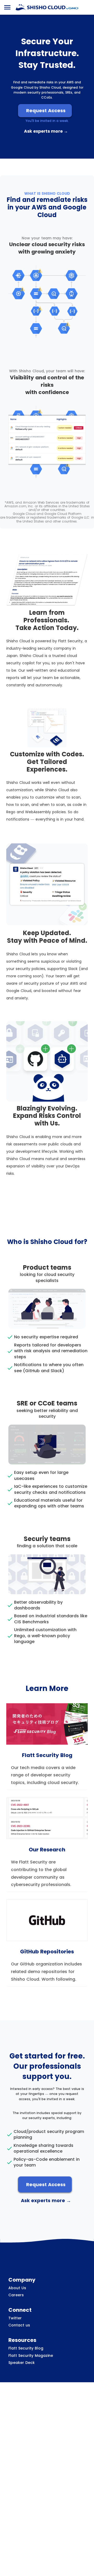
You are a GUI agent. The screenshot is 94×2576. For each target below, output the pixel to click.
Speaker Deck (22, 2363)
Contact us (19, 2325)
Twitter (15, 2318)
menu (7, 7)
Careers (16, 2295)
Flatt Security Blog (26, 2348)
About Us (17, 2288)
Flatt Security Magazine (31, 2356)
